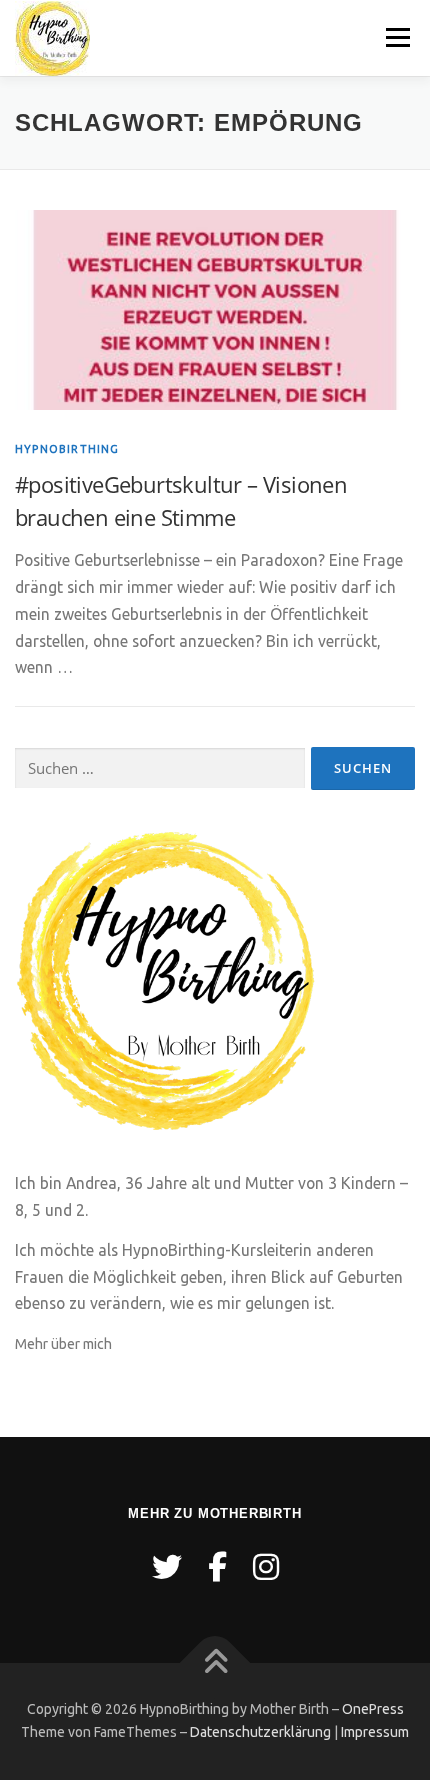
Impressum (375, 1732)
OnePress (373, 1709)
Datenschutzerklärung (260, 1732)
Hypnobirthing (67, 449)
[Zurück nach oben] (215, 1662)
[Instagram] (266, 1567)
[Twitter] (167, 1567)
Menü (397, 37)
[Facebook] (217, 1567)
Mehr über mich (63, 1344)
